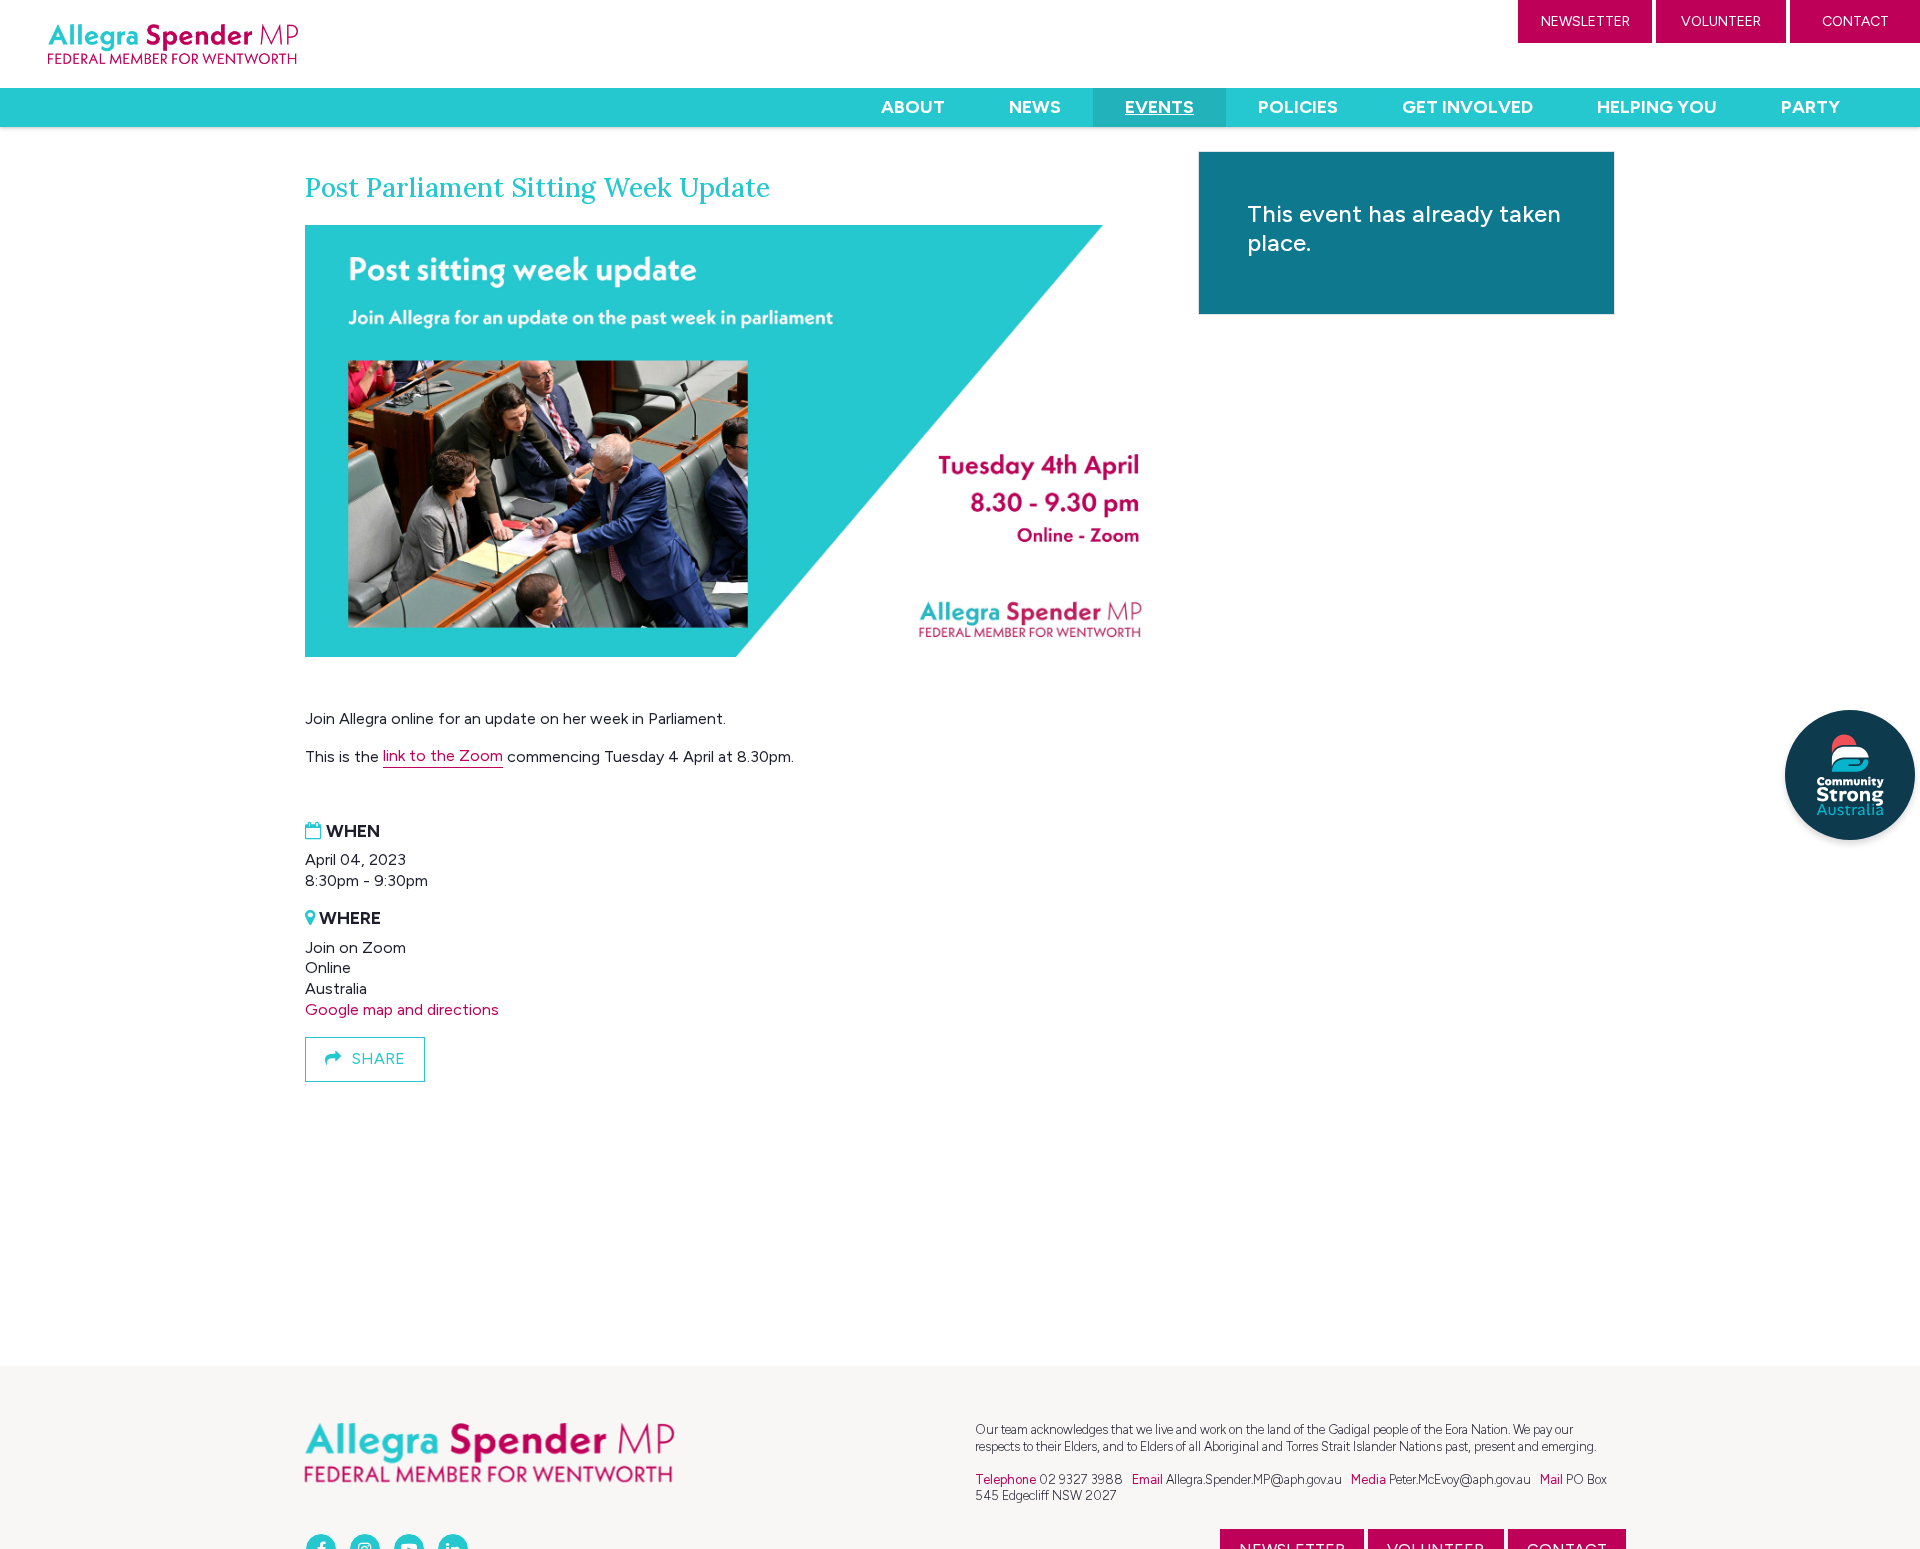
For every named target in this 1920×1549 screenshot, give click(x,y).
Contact (1855, 21)
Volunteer (1721, 21)
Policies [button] (1298, 107)
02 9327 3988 (1081, 1479)
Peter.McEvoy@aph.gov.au (1460, 1479)
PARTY (1810, 107)
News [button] (1035, 107)
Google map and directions (402, 1009)
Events (1175, 106)
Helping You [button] (1657, 107)
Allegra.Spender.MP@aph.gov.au (1254, 1479)
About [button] (913, 107)
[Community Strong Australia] (1850, 775)
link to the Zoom (443, 755)
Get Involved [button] (1467, 107)
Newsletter (1585, 21)
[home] (173, 44)
